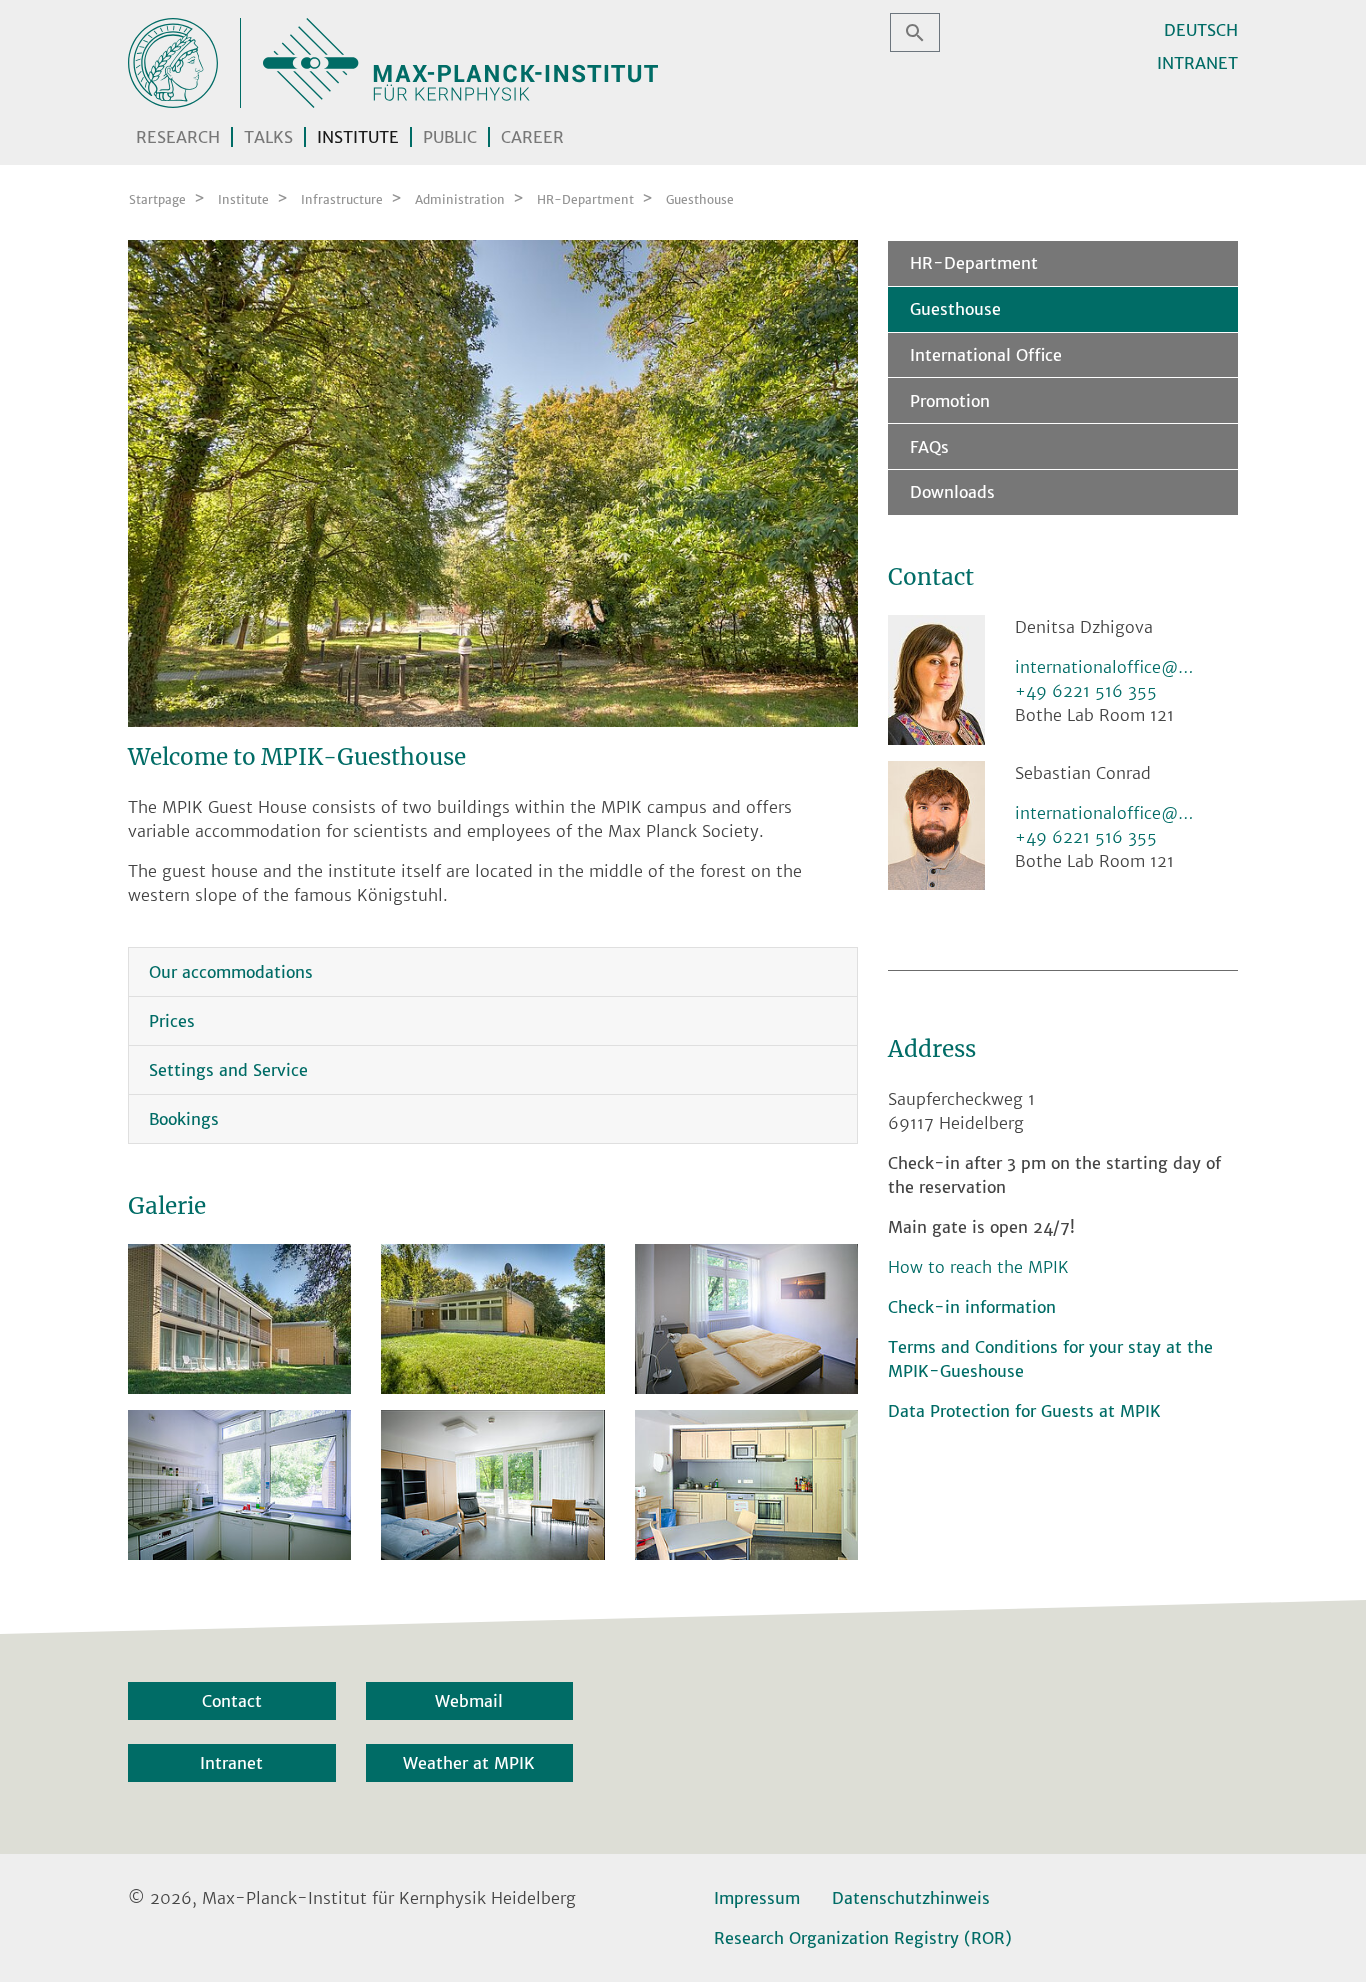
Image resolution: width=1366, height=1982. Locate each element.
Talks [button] (268, 137)
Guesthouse (955, 309)
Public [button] (450, 137)
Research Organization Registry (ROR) (863, 1938)
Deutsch (1201, 30)
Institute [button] (358, 137)
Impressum (757, 1898)
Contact (232, 1701)
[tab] (493, 972)
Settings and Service (228, 1070)
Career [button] (532, 137)
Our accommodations (231, 972)
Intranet (1197, 63)
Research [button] (178, 137)
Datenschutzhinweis (911, 1898)
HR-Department (974, 263)
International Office (986, 355)
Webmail (469, 1701)
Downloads (952, 492)
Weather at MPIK (469, 1763)
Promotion (950, 401)
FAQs (929, 447)
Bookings (184, 1119)
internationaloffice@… (1104, 667)
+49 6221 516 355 (1086, 691)
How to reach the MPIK (978, 1267)
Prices (172, 1021)
